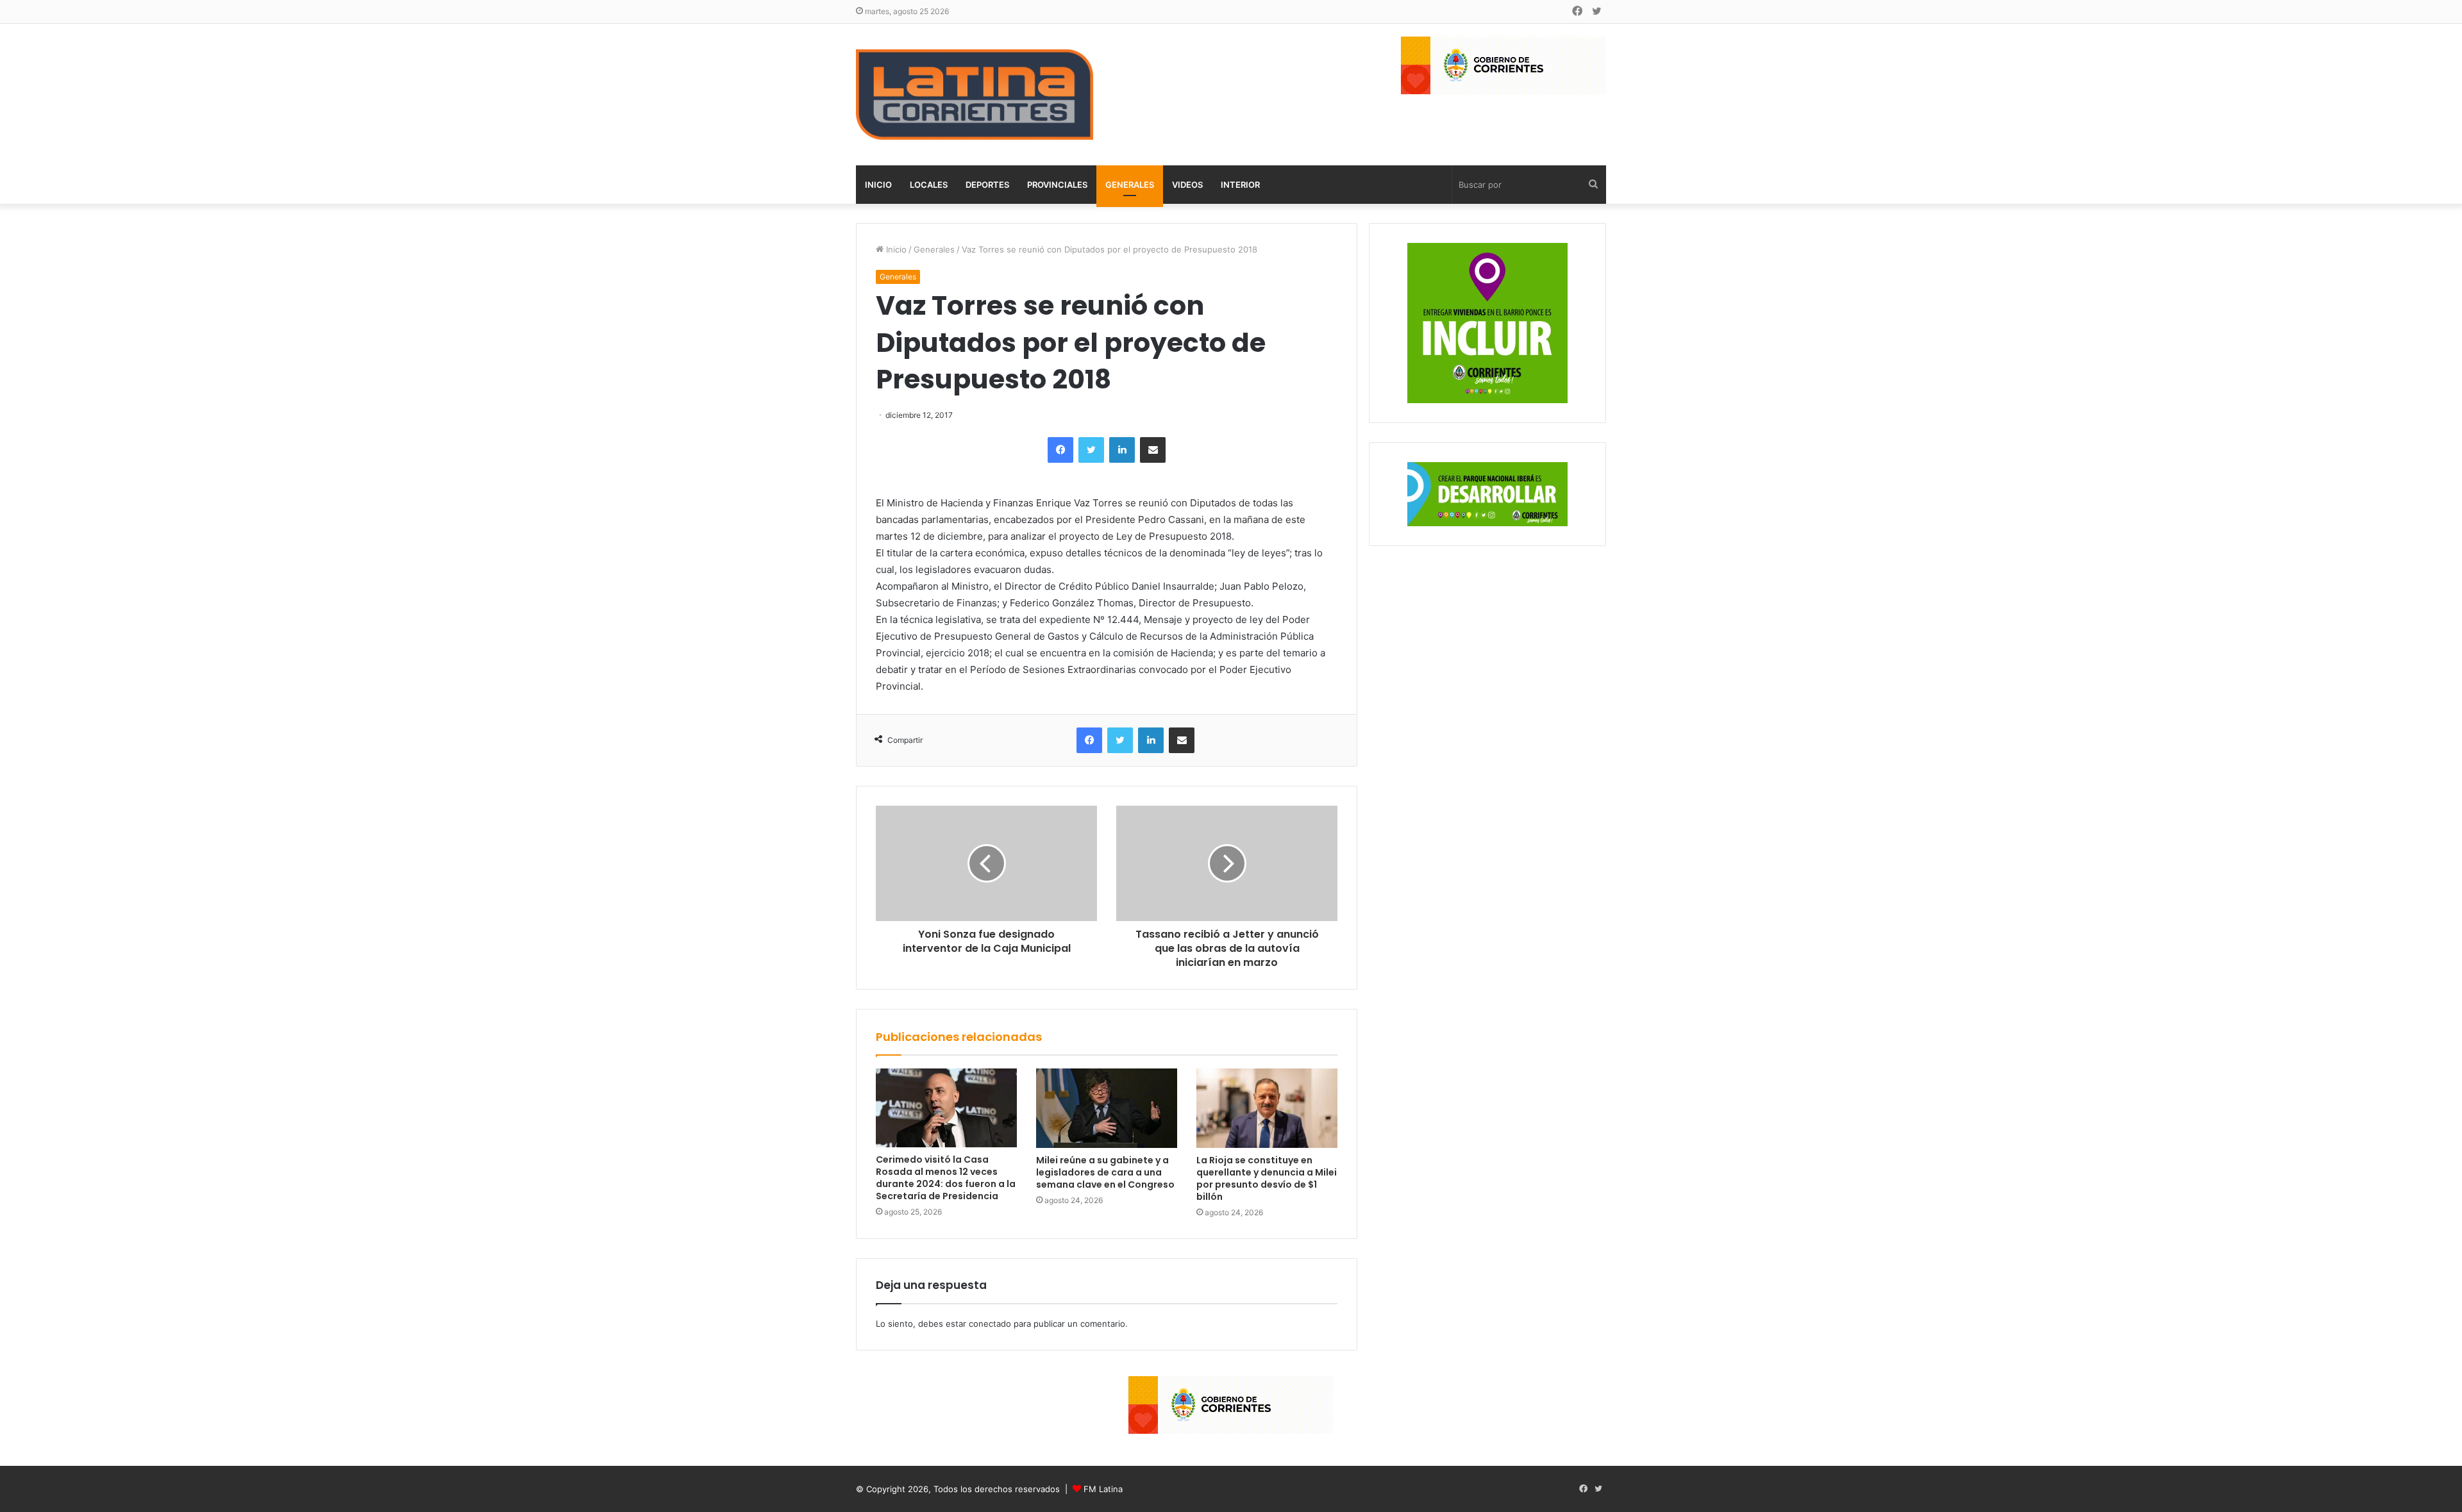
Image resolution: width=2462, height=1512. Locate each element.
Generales (1130, 185)
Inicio (878, 185)
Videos (1187, 185)
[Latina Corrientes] (975, 95)
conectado (990, 1324)
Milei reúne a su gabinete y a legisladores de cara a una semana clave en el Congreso (1105, 1172)
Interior (1240, 185)
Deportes (987, 185)
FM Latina (1103, 1489)
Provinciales (1057, 185)
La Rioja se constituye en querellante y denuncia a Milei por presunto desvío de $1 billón (1267, 1178)
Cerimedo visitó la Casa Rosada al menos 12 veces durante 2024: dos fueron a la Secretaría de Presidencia (946, 1178)
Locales (929, 185)
